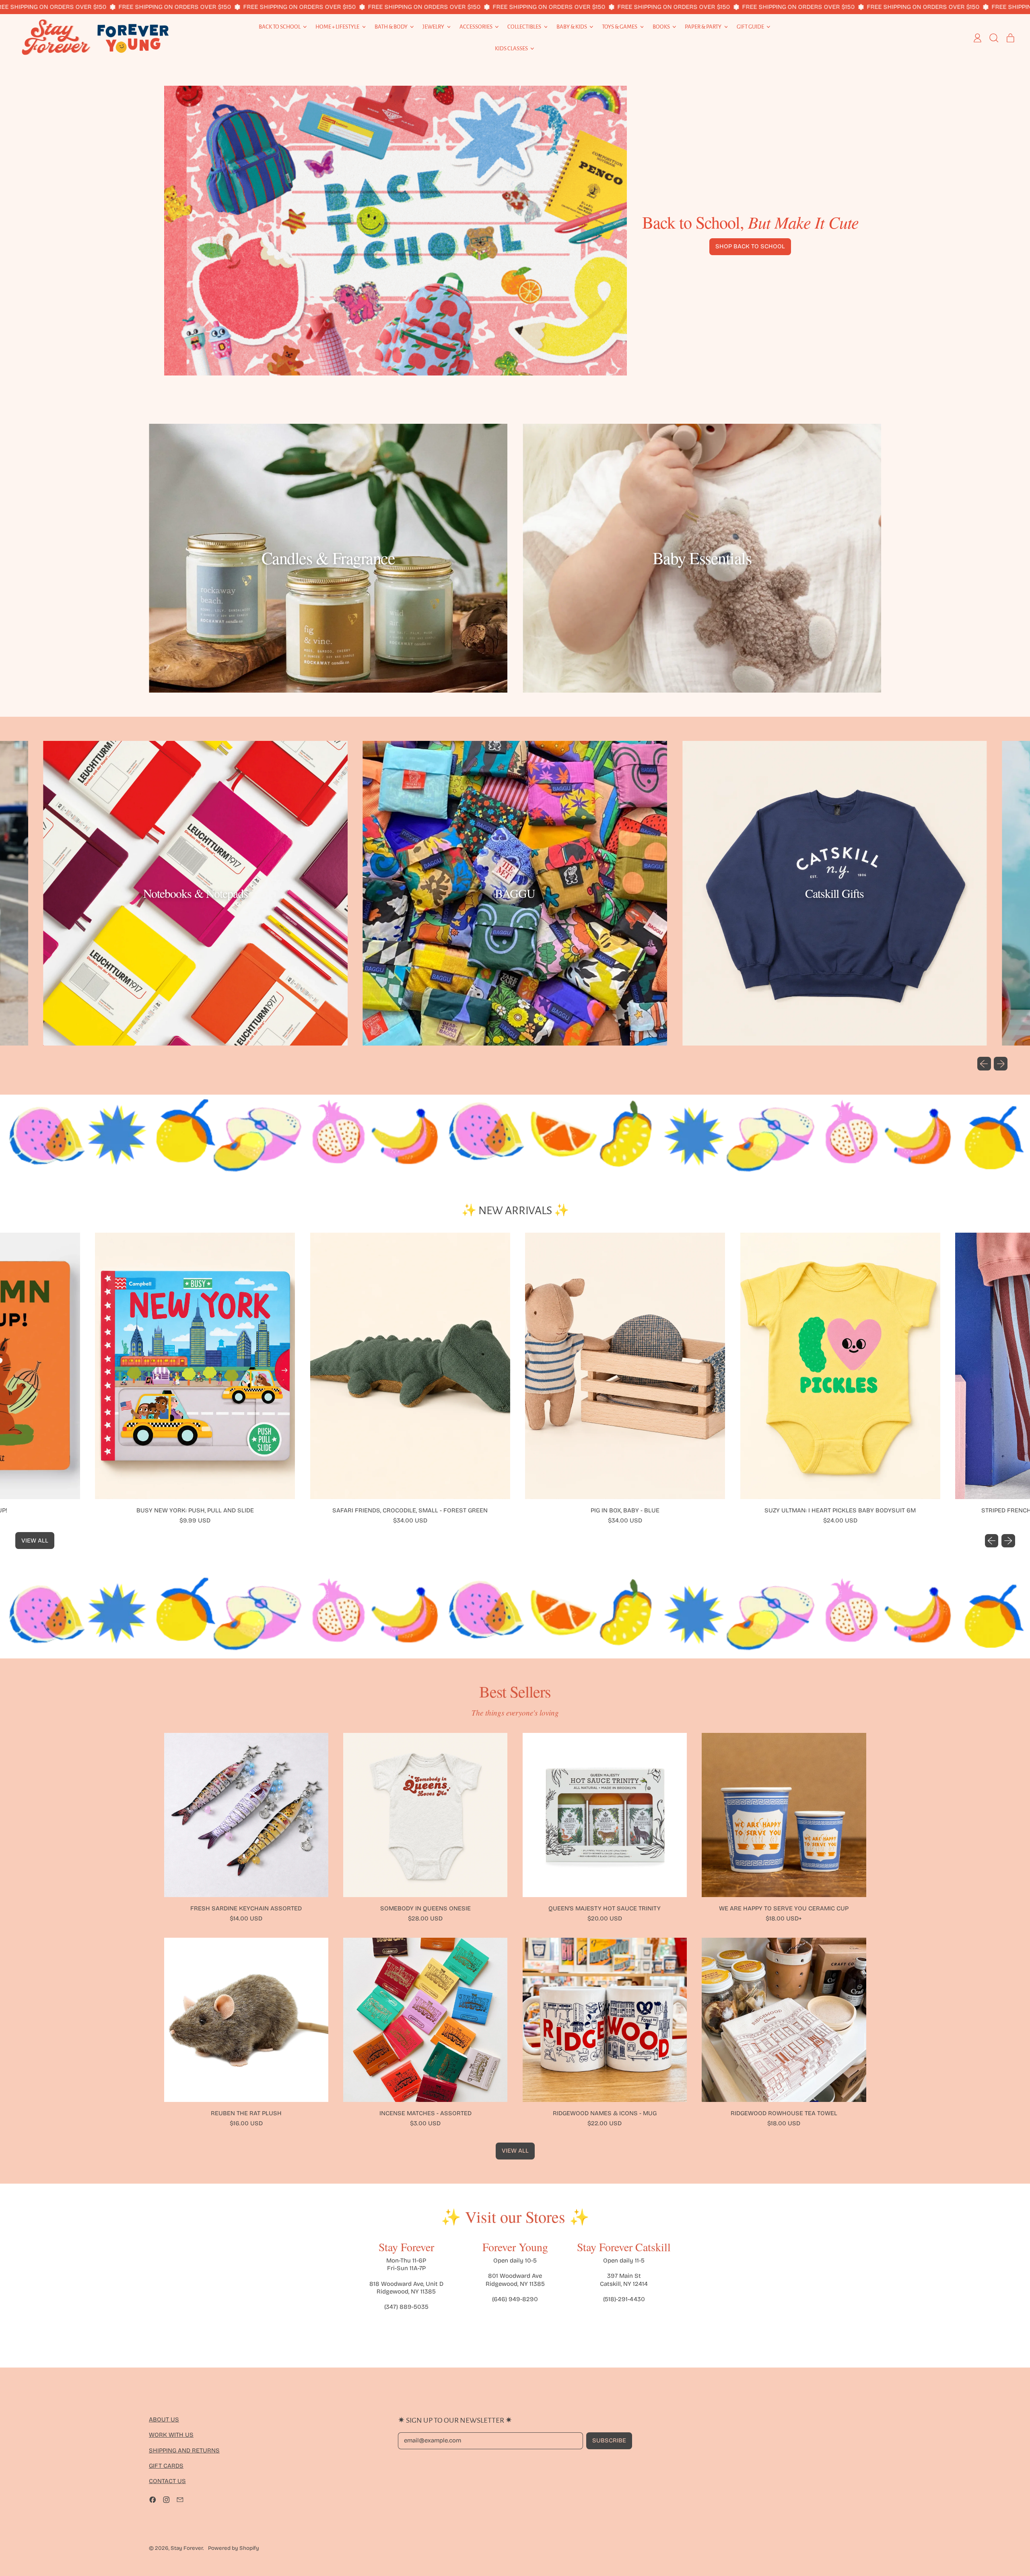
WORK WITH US (171, 2435)
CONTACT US (167, 2481)
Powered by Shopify (234, 2548)
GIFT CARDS (166, 2466)
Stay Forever (187, 2548)
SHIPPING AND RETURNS (184, 2450)
